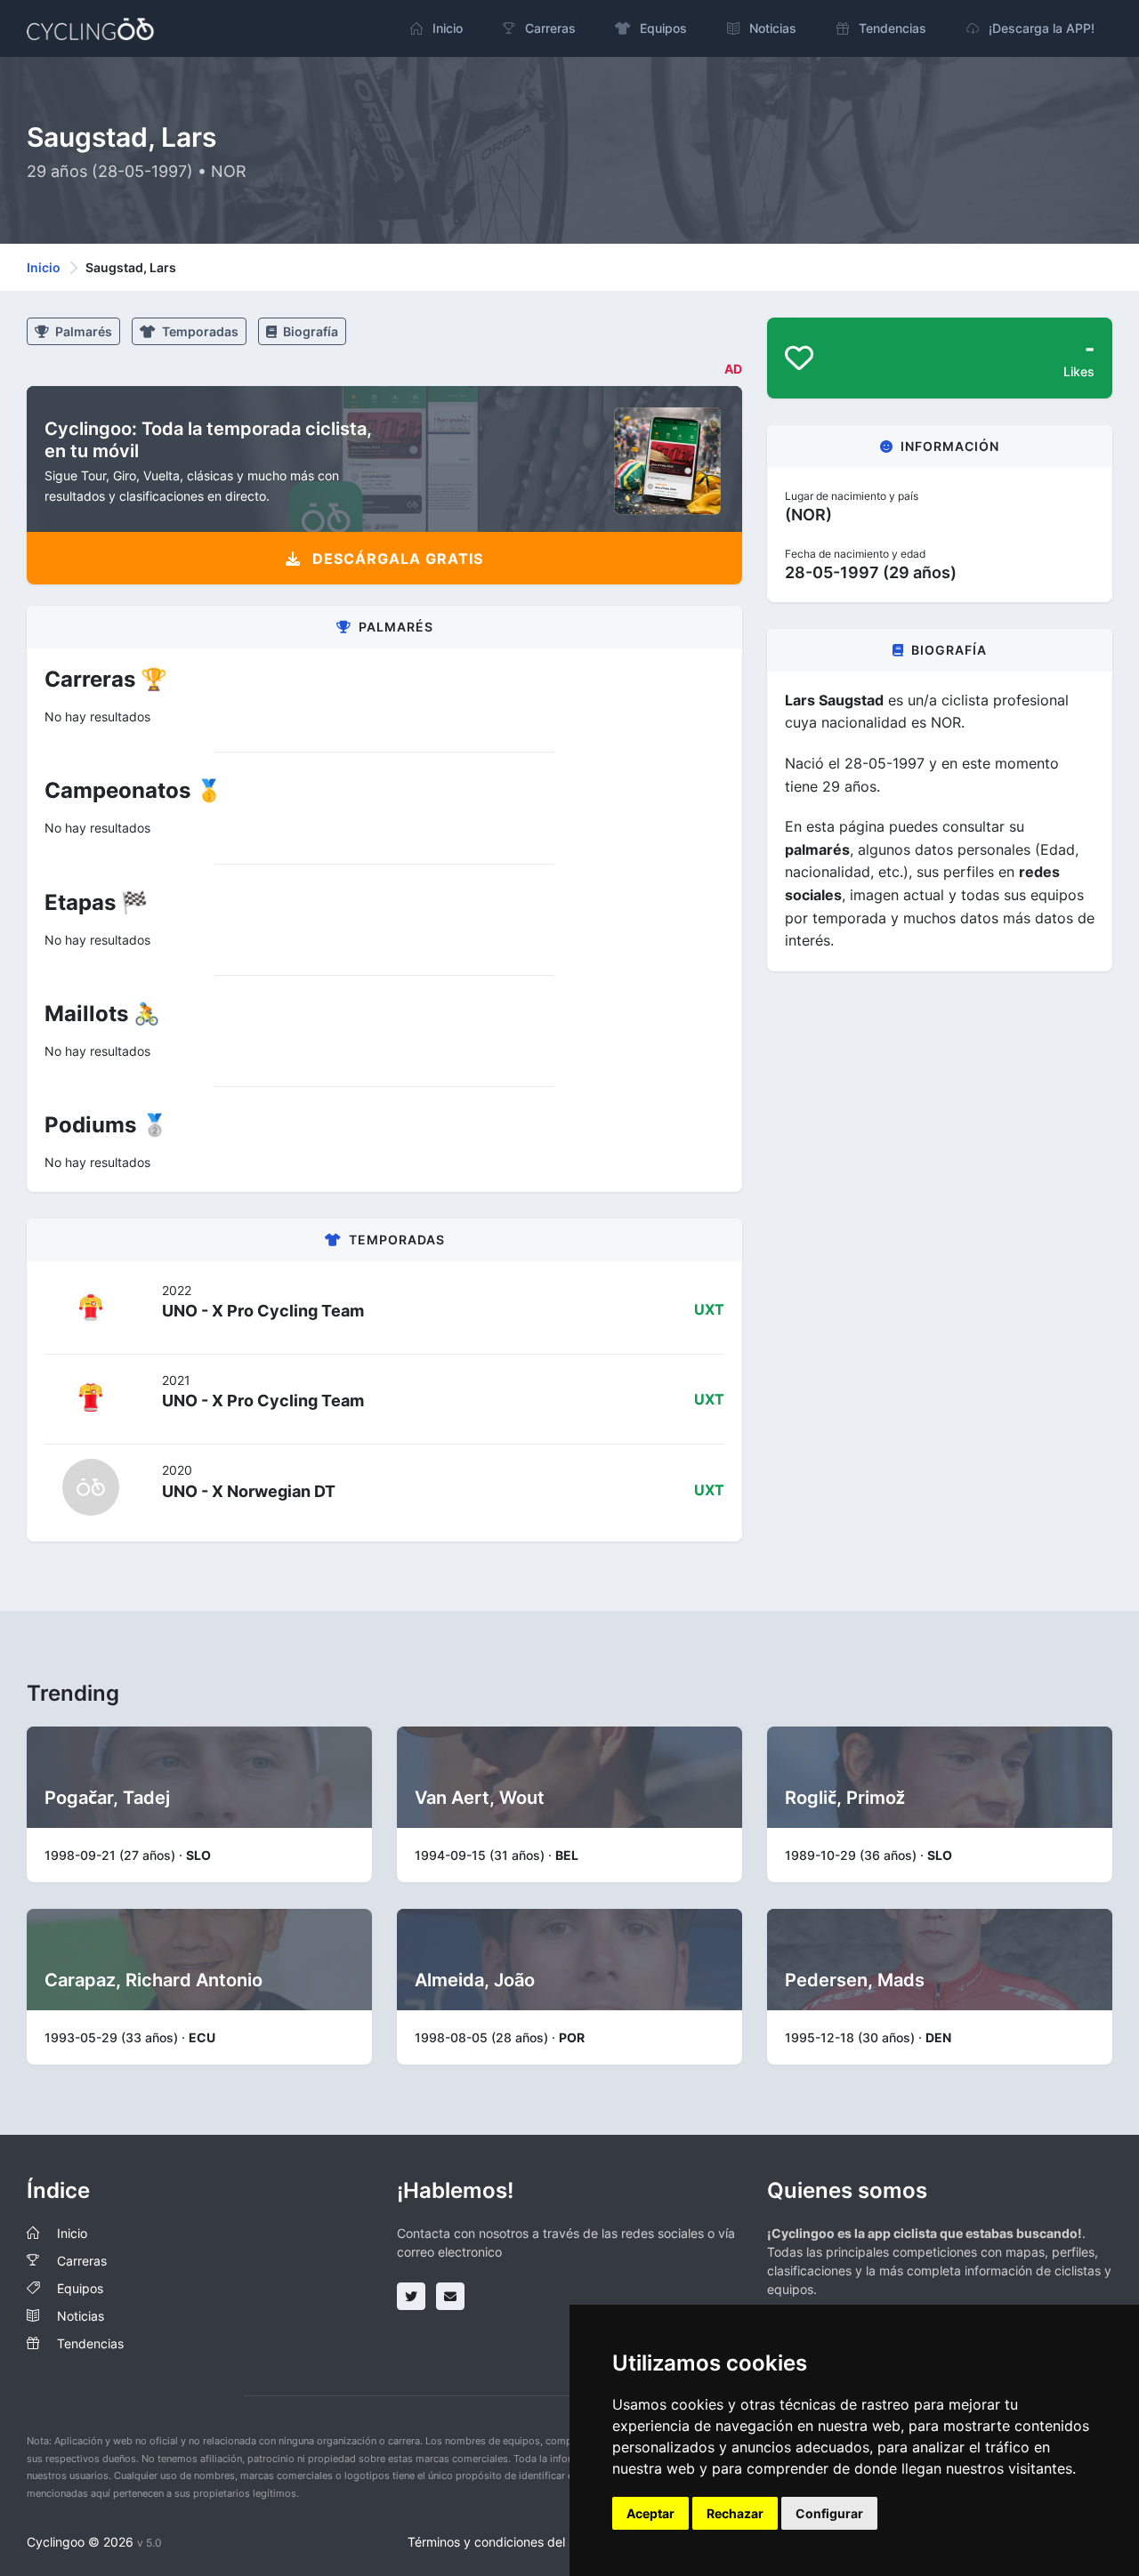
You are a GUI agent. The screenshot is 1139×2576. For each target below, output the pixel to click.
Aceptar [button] (650, 2513)
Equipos (80, 2288)
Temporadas (199, 331)
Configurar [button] (829, 2513)
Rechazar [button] (735, 2513)
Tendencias (90, 2343)
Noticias (81, 2316)
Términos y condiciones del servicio (510, 2542)
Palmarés (82, 331)
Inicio (44, 267)
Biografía (309, 331)
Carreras (82, 2261)
